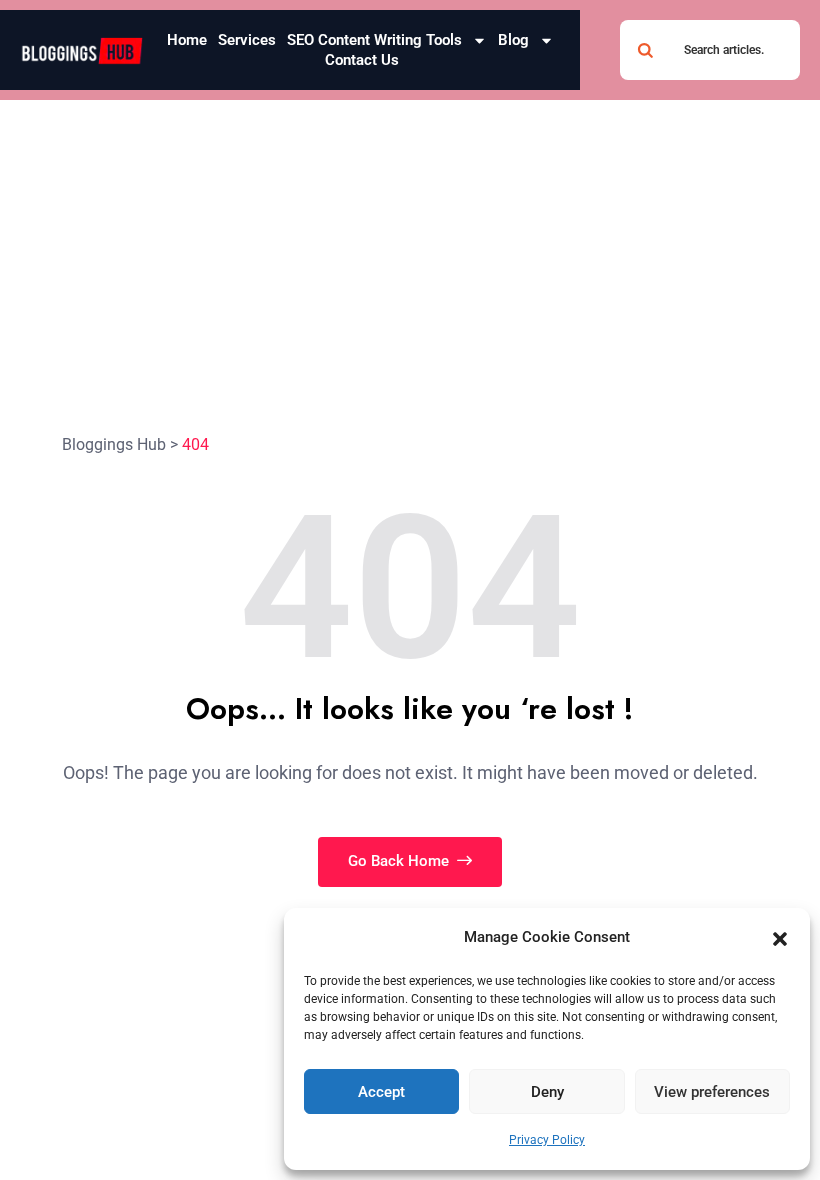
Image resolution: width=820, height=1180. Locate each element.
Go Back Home (400, 861)
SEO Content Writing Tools (374, 40)
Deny (547, 1092)
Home (187, 40)
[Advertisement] (410, 250)
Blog (513, 40)
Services (247, 40)
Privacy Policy (547, 1140)
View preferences (712, 1092)
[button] (780, 938)
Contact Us (362, 60)
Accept (381, 1092)
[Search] (645, 50)
